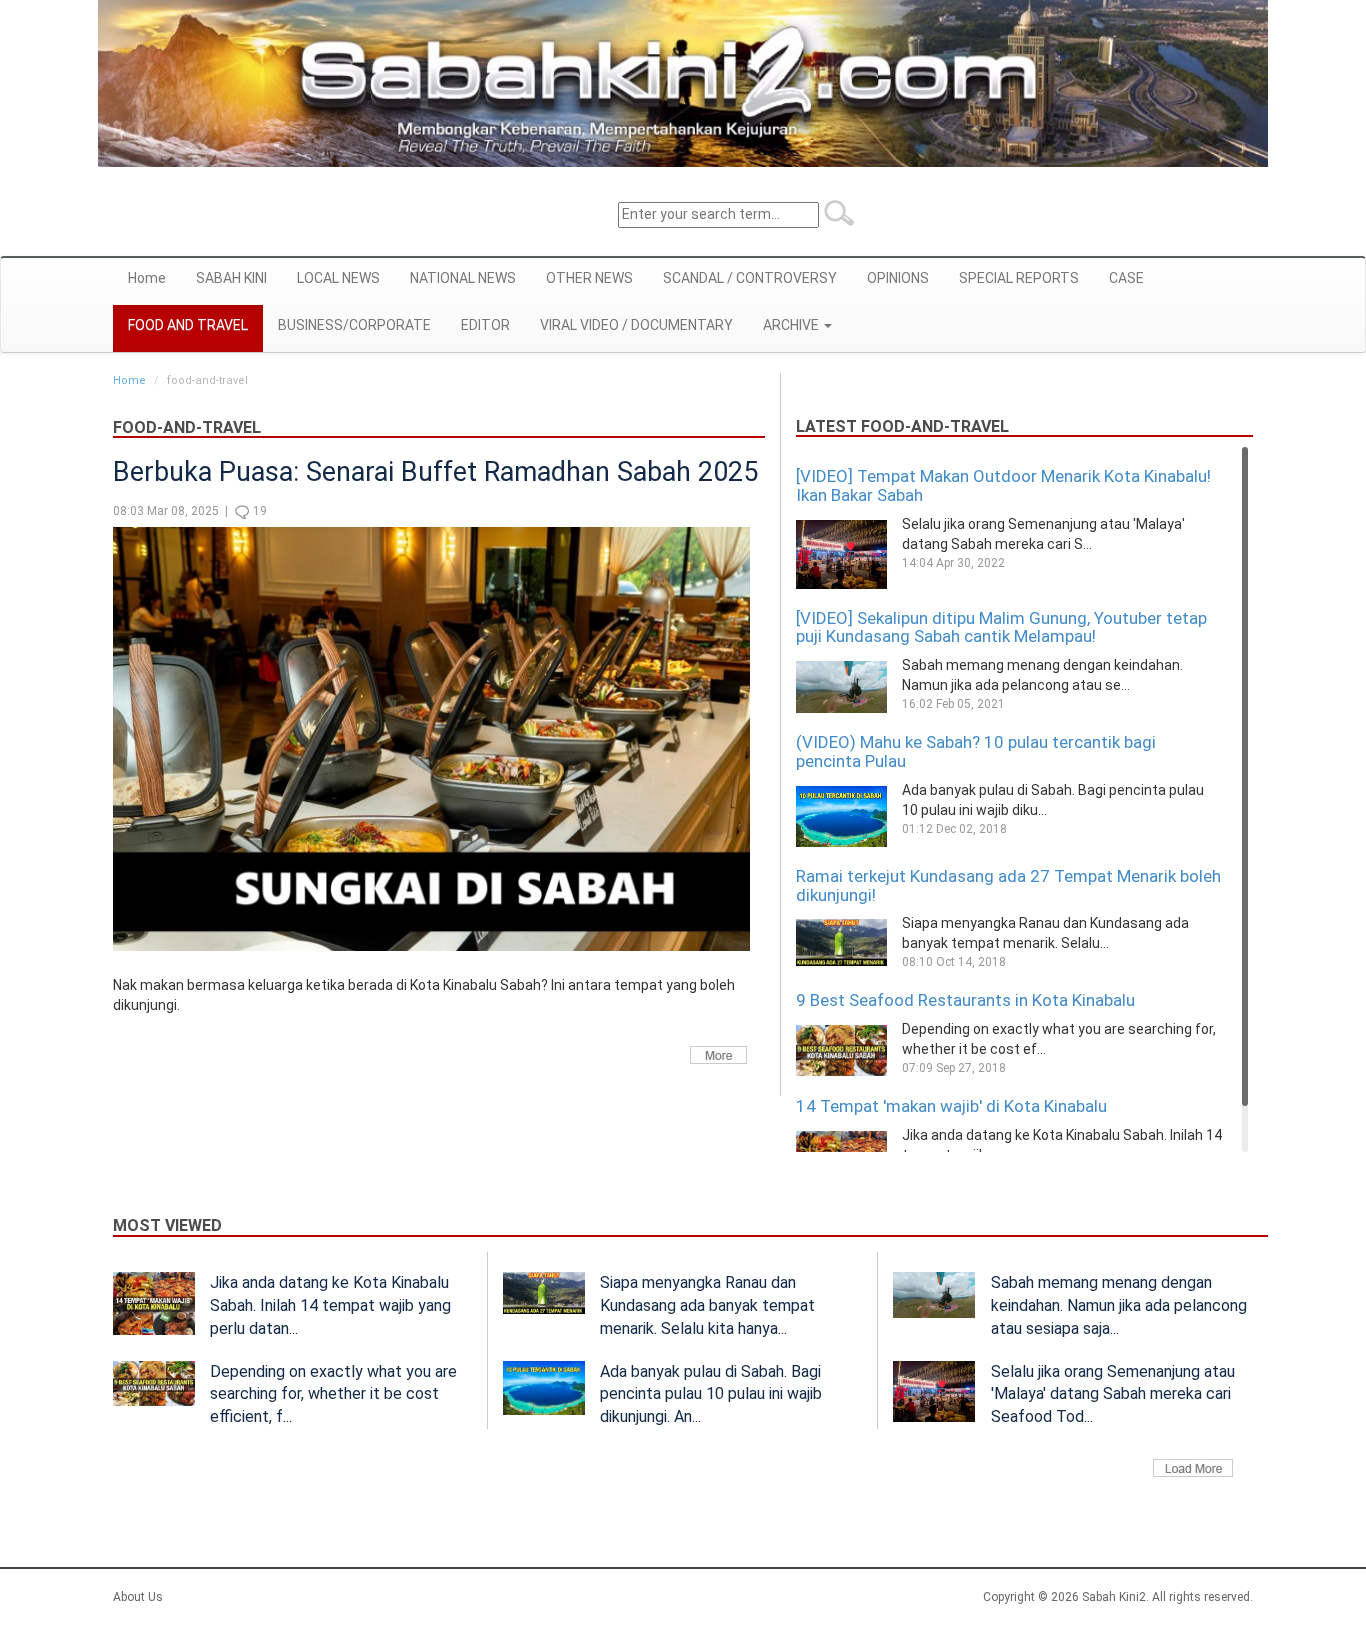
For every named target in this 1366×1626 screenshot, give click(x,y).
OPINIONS (898, 278)
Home (147, 278)
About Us (138, 1597)
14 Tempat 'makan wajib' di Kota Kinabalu (951, 1106)
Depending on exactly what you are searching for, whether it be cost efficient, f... (333, 1394)
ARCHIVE (792, 325)
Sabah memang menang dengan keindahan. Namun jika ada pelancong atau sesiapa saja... (1119, 1305)
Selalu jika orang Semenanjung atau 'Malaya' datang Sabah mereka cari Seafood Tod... (1113, 1394)
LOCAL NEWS (338, 278)
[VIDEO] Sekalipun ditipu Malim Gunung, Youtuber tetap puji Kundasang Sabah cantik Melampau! (1001, 627)
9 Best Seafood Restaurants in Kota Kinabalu (965, 1000)
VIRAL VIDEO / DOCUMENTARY (636, 325)
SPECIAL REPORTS (1019, 278)
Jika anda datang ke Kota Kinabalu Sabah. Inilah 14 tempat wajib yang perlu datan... (330, 1305)
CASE (1126, 278)
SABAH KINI (231, 278)
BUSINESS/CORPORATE (354, 325)
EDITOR (485, 325)
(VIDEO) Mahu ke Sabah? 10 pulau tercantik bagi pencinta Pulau (976, 751)
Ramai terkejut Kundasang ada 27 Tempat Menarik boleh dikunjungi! (1008, 885)
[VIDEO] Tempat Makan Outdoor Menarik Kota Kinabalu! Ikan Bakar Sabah (1003, 485)
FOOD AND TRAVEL (188, 325)
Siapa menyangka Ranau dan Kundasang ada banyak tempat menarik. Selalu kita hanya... (707, 1305)
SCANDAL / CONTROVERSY (750, 278)
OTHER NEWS (589, 278)
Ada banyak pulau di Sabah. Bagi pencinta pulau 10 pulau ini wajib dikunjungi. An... (711, 1394)
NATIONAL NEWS (463, 278)
